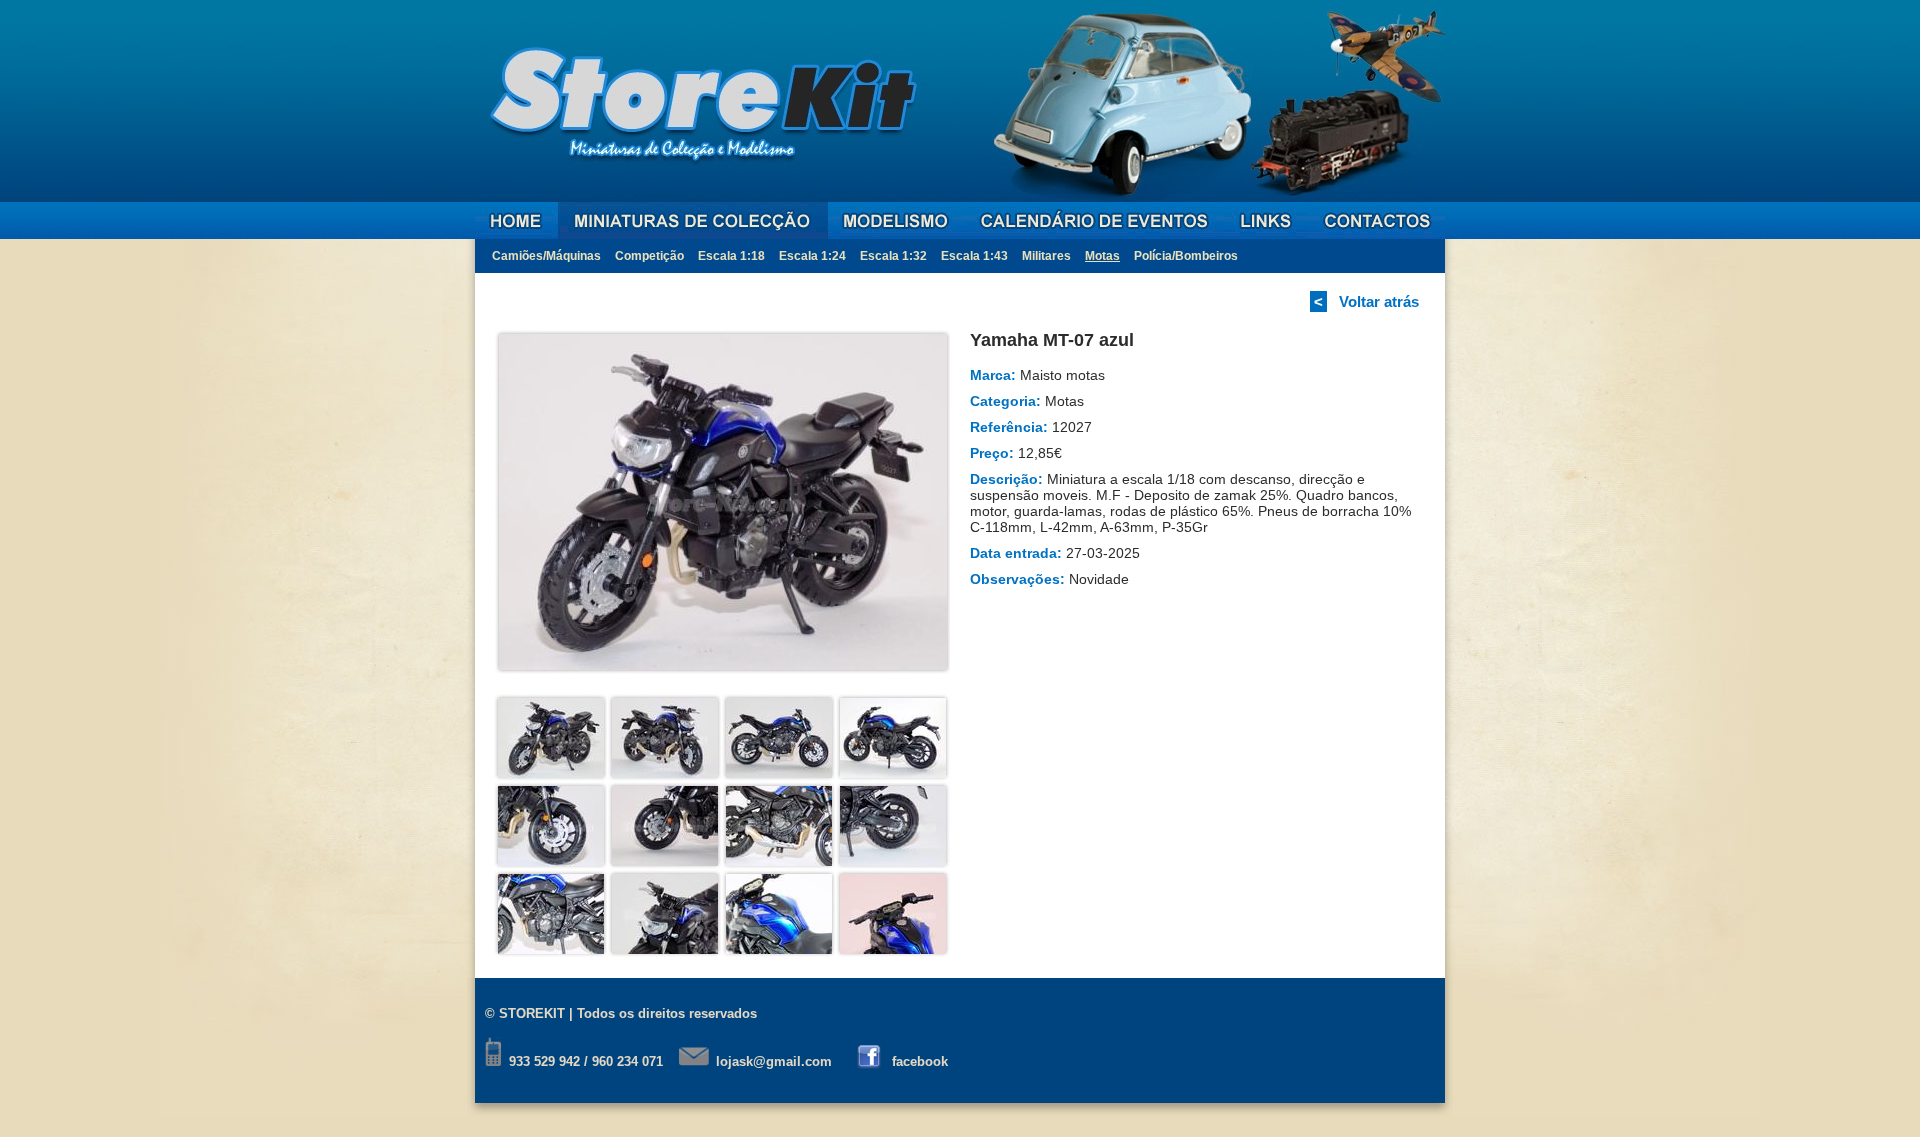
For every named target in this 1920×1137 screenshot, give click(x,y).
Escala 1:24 (812, 256)
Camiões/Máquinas (546, 256)
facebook (920, 1061)
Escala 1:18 (731, 256)
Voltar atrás (1379, 301)
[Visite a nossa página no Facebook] (870, 1061)
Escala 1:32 (893, 256)
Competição (649, 256)
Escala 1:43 (974, 256)
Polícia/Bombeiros (1186, 256)
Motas (1102, 256)
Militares (1046, 256)
